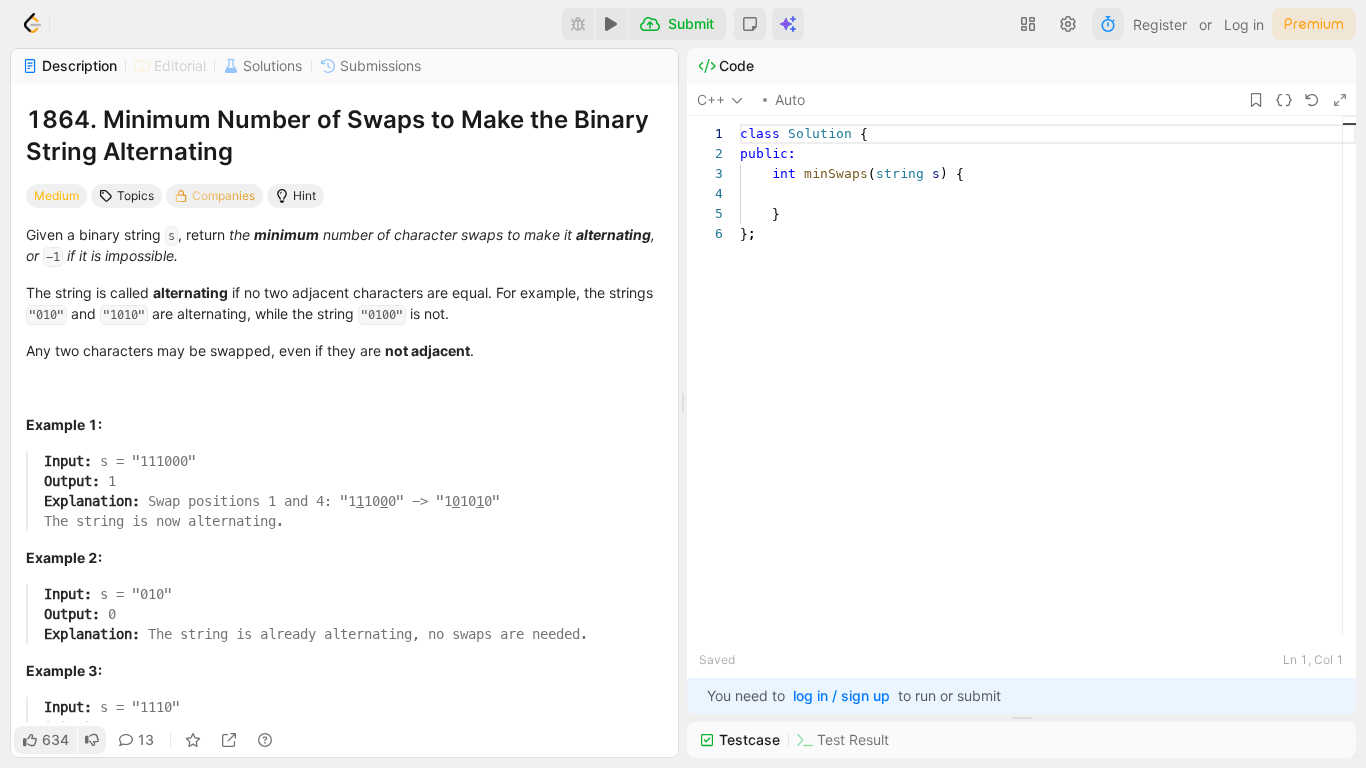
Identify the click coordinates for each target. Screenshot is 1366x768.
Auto (790, 99)
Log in (1244, 24)
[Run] (611, 24)
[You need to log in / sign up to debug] (578, 24)
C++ (711, 99)
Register (1160, 24)
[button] (750, 24)
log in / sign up (841, 695)
